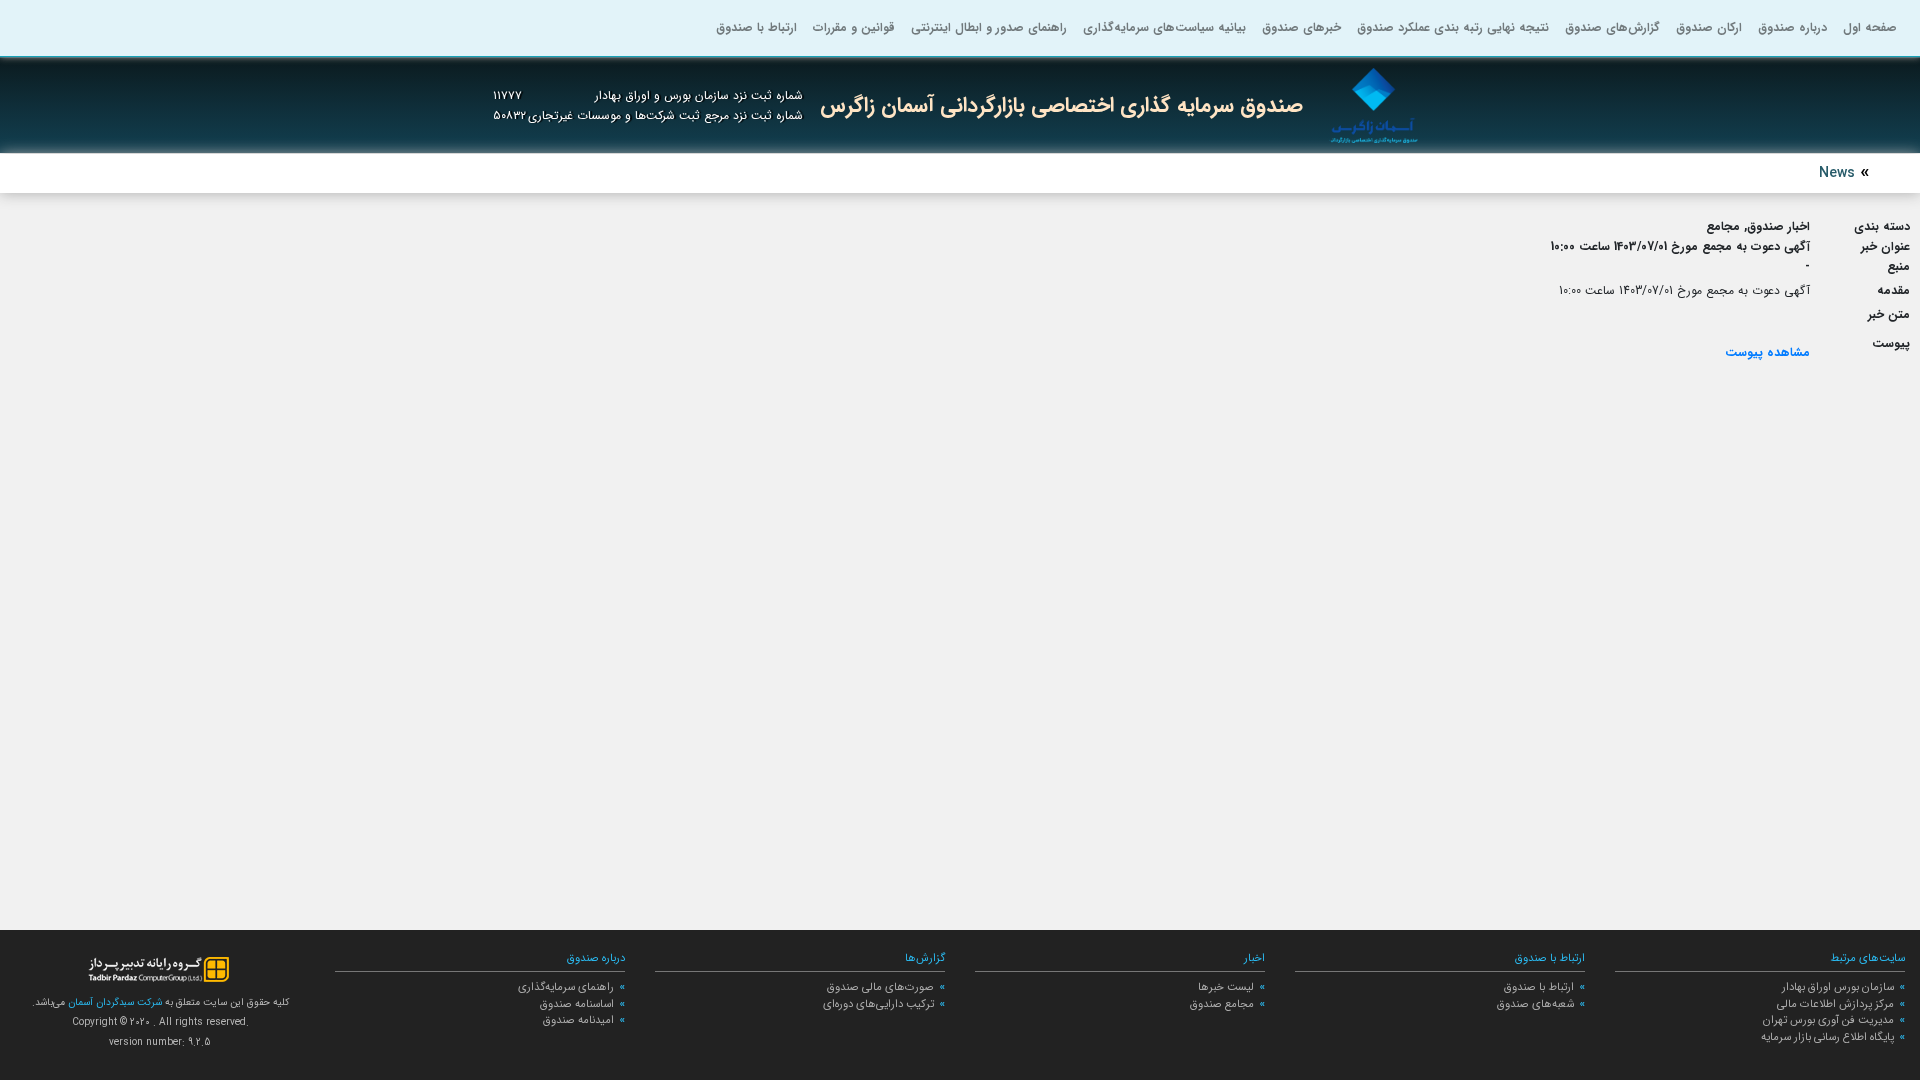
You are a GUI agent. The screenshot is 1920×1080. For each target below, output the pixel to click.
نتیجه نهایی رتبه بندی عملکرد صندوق (1453, 27)
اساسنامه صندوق (577, 1004)
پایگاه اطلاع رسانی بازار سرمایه (1827, 1037)
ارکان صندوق (1709, 27)
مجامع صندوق (1222, 1004)
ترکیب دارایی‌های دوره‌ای (878, 1004)
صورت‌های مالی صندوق (880, 987)
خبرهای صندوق (1301, 27)
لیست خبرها (1226, 987)
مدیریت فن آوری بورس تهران (1828, 1020)
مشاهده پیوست (1767, 352)
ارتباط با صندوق (756, 27)
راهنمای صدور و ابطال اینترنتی (989, 27)
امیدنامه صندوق (578, 1020)
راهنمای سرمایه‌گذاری (566, 987)
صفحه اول (1870, 27)
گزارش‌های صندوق (1612, 27)
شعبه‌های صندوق (1535, 1004)
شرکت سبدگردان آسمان (113, 1002)
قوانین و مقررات (854, 27)
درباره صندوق (1792, 27)
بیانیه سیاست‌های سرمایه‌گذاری (1164, 27)
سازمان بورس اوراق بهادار (1838, 987)
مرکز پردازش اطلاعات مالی (1835, 1004)
